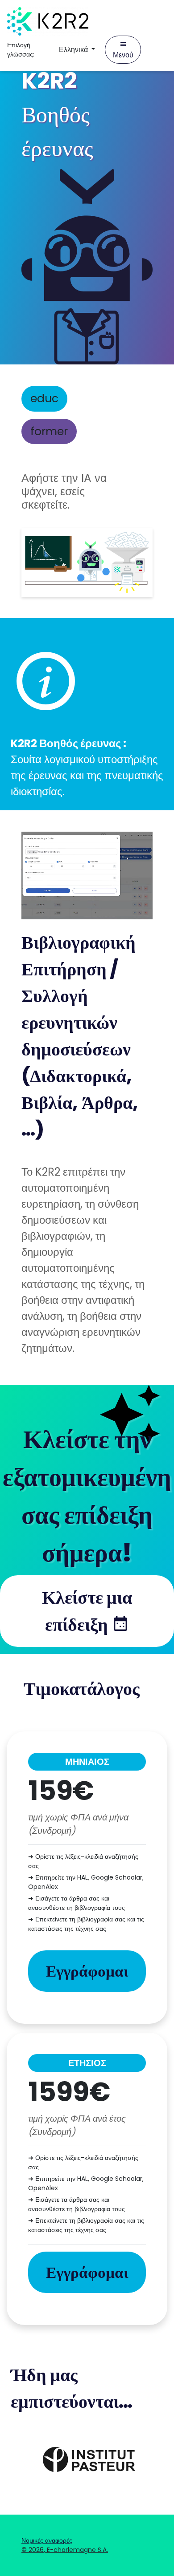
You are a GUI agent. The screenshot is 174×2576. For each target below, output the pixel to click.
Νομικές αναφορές (47, 2540)
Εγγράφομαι (87, 1971)
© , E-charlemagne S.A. (65, 2550)
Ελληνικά (74, 50)
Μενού (123, 55)
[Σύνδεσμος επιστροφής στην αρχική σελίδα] (48, 21)
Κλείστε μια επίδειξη (87, 1611)
